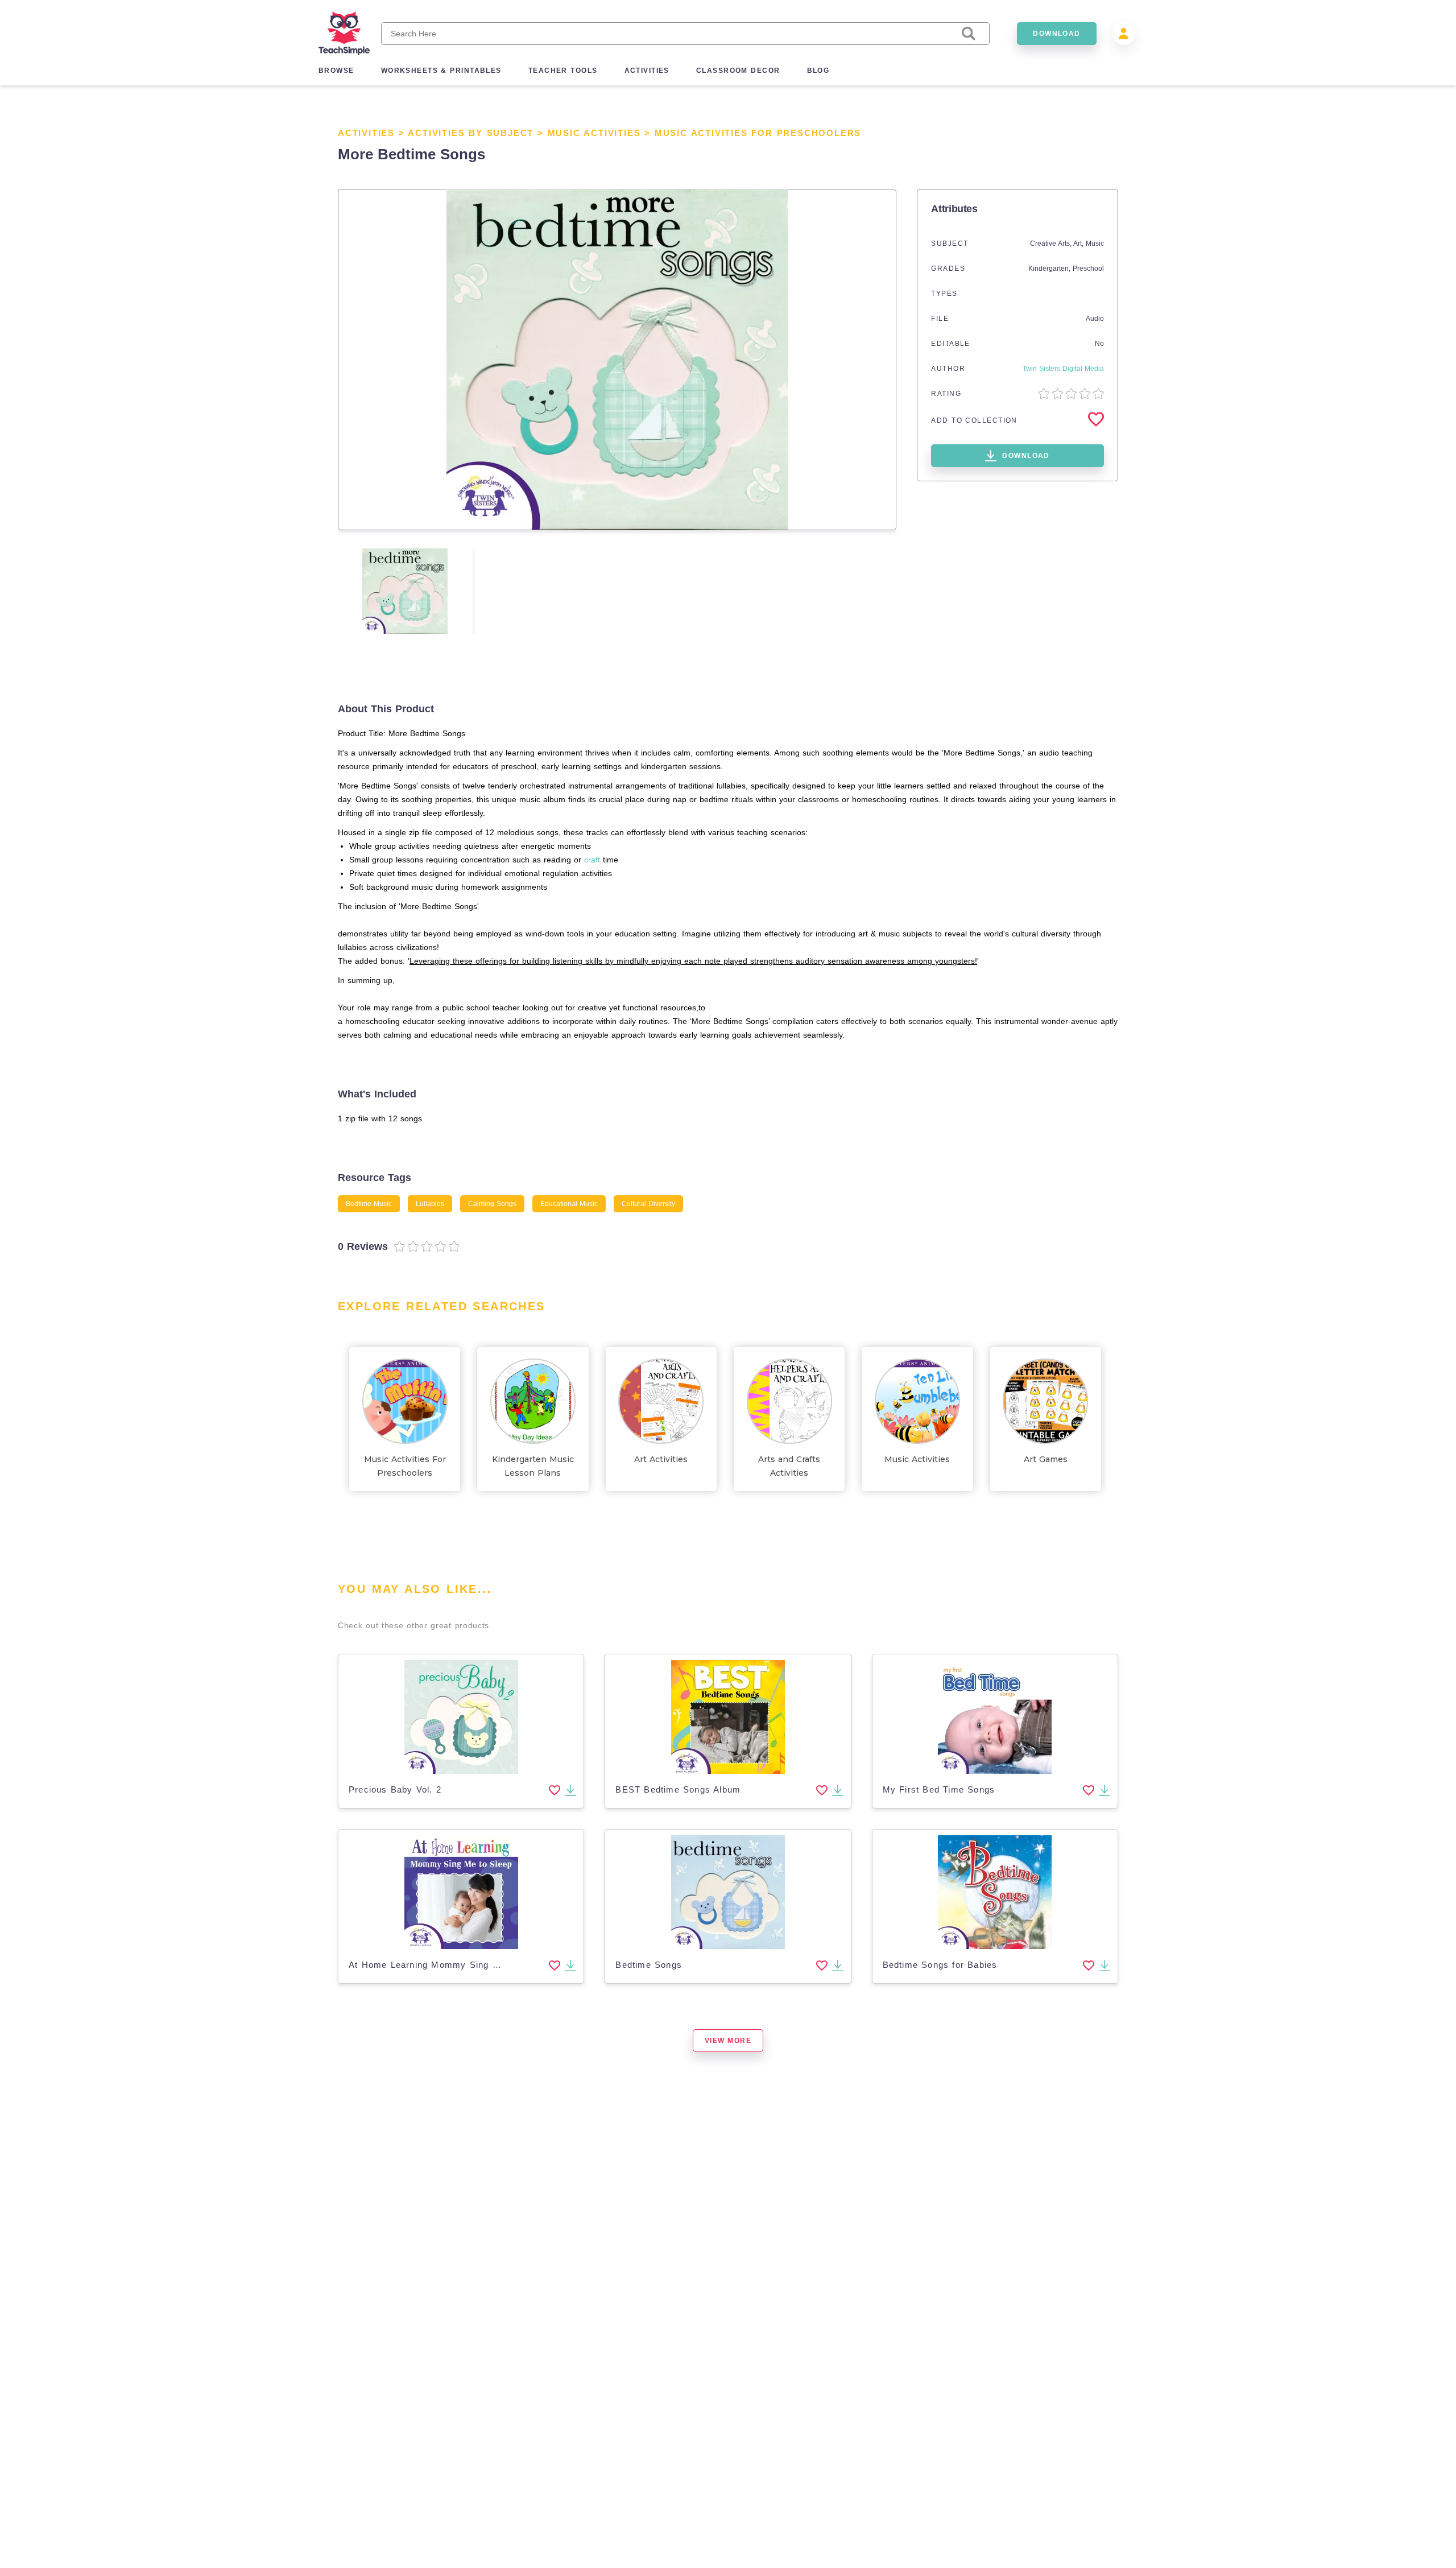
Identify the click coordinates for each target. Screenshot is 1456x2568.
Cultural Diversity (648, 1204)
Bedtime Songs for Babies (940, 1965)
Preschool (1088, 269)
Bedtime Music (369, 1204)
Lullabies (430, 1204)
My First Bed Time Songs (939, 1789)
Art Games (1046, 1459)
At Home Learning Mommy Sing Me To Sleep (448, 1965)
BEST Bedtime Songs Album (678, 1789)
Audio (1095, 319)
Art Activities (661, 1459)
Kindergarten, (1050, 269)
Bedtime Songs (649, 1965)
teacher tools (563, 71)
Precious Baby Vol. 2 (395, 1789)
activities (647, 71)
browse (336, 71)
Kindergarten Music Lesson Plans (533, 1466)
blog (818, 71)
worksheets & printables (441, 71)
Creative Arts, (1052, 243)
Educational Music (569, 1204)
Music (1095, 243)
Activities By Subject (471, 133)
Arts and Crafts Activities (789, 1466)
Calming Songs (492, 1204)
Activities (366, 133)
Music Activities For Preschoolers (758, 133)
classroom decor (738, 71)
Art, (1079, 243)
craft (592, 860)
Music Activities (594, 133)
